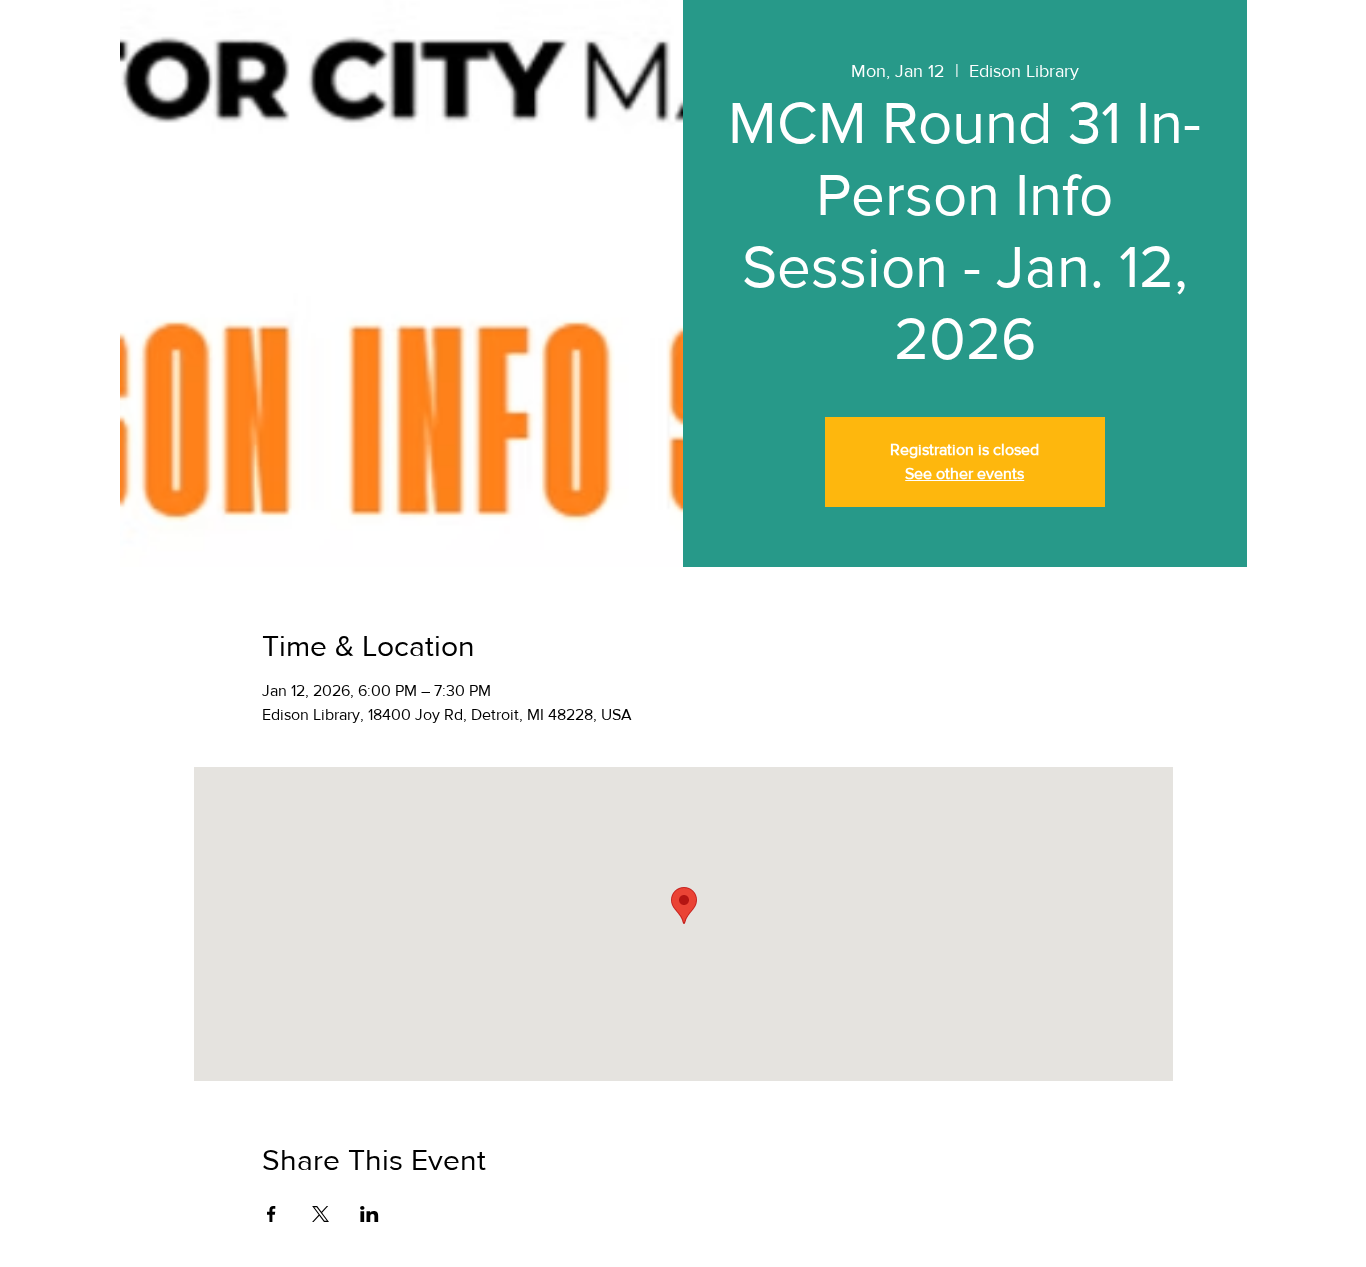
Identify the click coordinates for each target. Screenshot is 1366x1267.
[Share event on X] (320, 1214)
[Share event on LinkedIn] (369, 1214)
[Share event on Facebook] (271, 1214)
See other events (964, 473)
